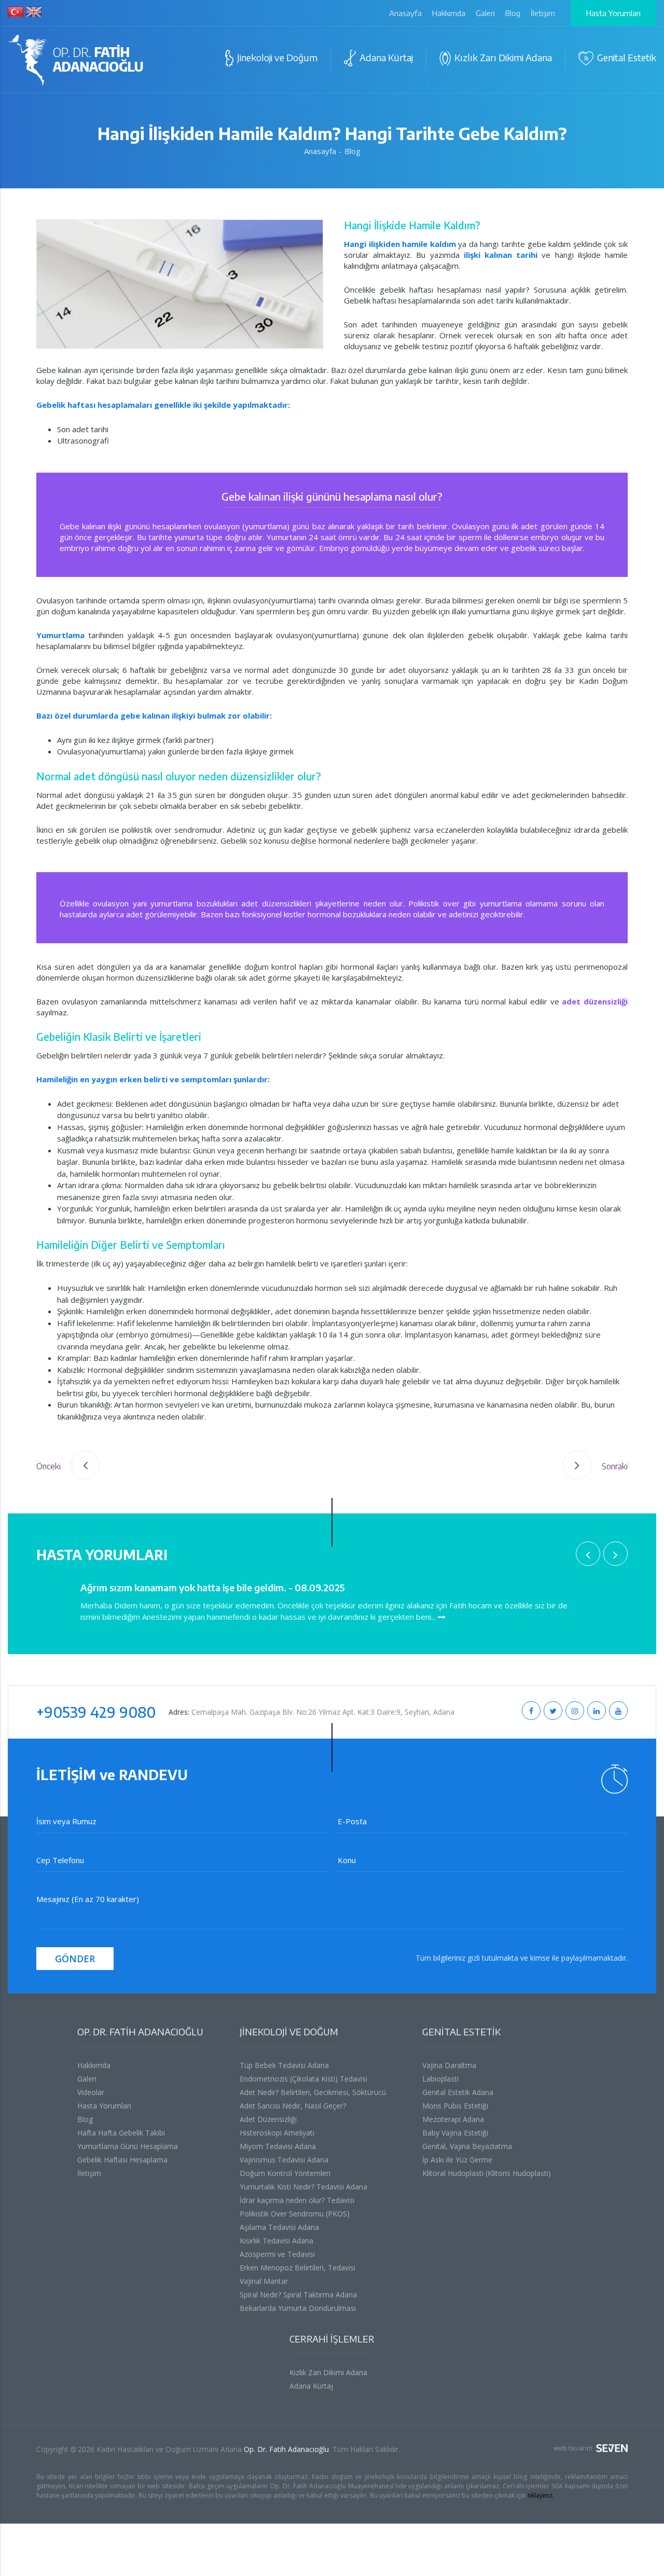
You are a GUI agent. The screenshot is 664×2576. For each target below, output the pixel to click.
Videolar (91, 2092)
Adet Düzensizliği (268, 2119)
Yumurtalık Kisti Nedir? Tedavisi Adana (303, 2187)
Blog (513, 13)
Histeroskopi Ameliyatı (277, 2133)
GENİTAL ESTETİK (461, 2031)
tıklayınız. (541, 2495)
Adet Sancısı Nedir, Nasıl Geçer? (293, 2106)
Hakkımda (449, 13)
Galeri (485, 13)
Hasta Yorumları (613, 13)
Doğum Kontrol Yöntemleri (285, 2173)
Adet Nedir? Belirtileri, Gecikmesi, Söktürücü (313, 2092)
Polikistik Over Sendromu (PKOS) (295, 2214)
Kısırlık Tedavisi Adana (276, 2241)
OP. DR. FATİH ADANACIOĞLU (140, 2031)
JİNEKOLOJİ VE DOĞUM (289, 2031)
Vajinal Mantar (264, 2281)
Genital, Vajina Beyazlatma (467, 2146)
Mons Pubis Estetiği (455, 2106)
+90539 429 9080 (96, 1712)
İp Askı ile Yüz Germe (457, 2160)
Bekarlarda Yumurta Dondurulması (298, 2308)
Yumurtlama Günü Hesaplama (128, 2146)
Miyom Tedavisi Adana (278, 2146)
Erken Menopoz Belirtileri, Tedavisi (298, 2268)
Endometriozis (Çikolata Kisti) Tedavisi (303, 2079)
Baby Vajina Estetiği (455, 2133)
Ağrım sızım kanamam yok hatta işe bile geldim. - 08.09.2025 (213, 1587)
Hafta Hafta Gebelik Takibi (121, 2133)
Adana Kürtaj (311, 2386)
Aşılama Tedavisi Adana (279, 2227)
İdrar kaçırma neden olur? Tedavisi (297, 2200)
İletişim (543, 13)
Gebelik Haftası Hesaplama (122, 2160)
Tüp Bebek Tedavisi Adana (284, 2065)
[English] (34, 13)
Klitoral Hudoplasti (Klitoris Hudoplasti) (487, 2173)
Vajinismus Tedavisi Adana (284, 2160)
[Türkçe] (16, 13)
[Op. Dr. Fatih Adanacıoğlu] (77, 62)
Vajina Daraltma (449, 2065)
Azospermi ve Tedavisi (277, 2254)
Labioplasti (440, 2079)
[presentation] (588, 1554)
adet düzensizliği (595, 1001)
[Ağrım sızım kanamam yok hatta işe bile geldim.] (442, 1617)
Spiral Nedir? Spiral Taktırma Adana (298, 2295)
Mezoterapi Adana (453, 2119)
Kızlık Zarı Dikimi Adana (328, 2372)
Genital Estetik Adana (458, 2092)
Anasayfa (405, 13)
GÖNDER (75, 1959)
